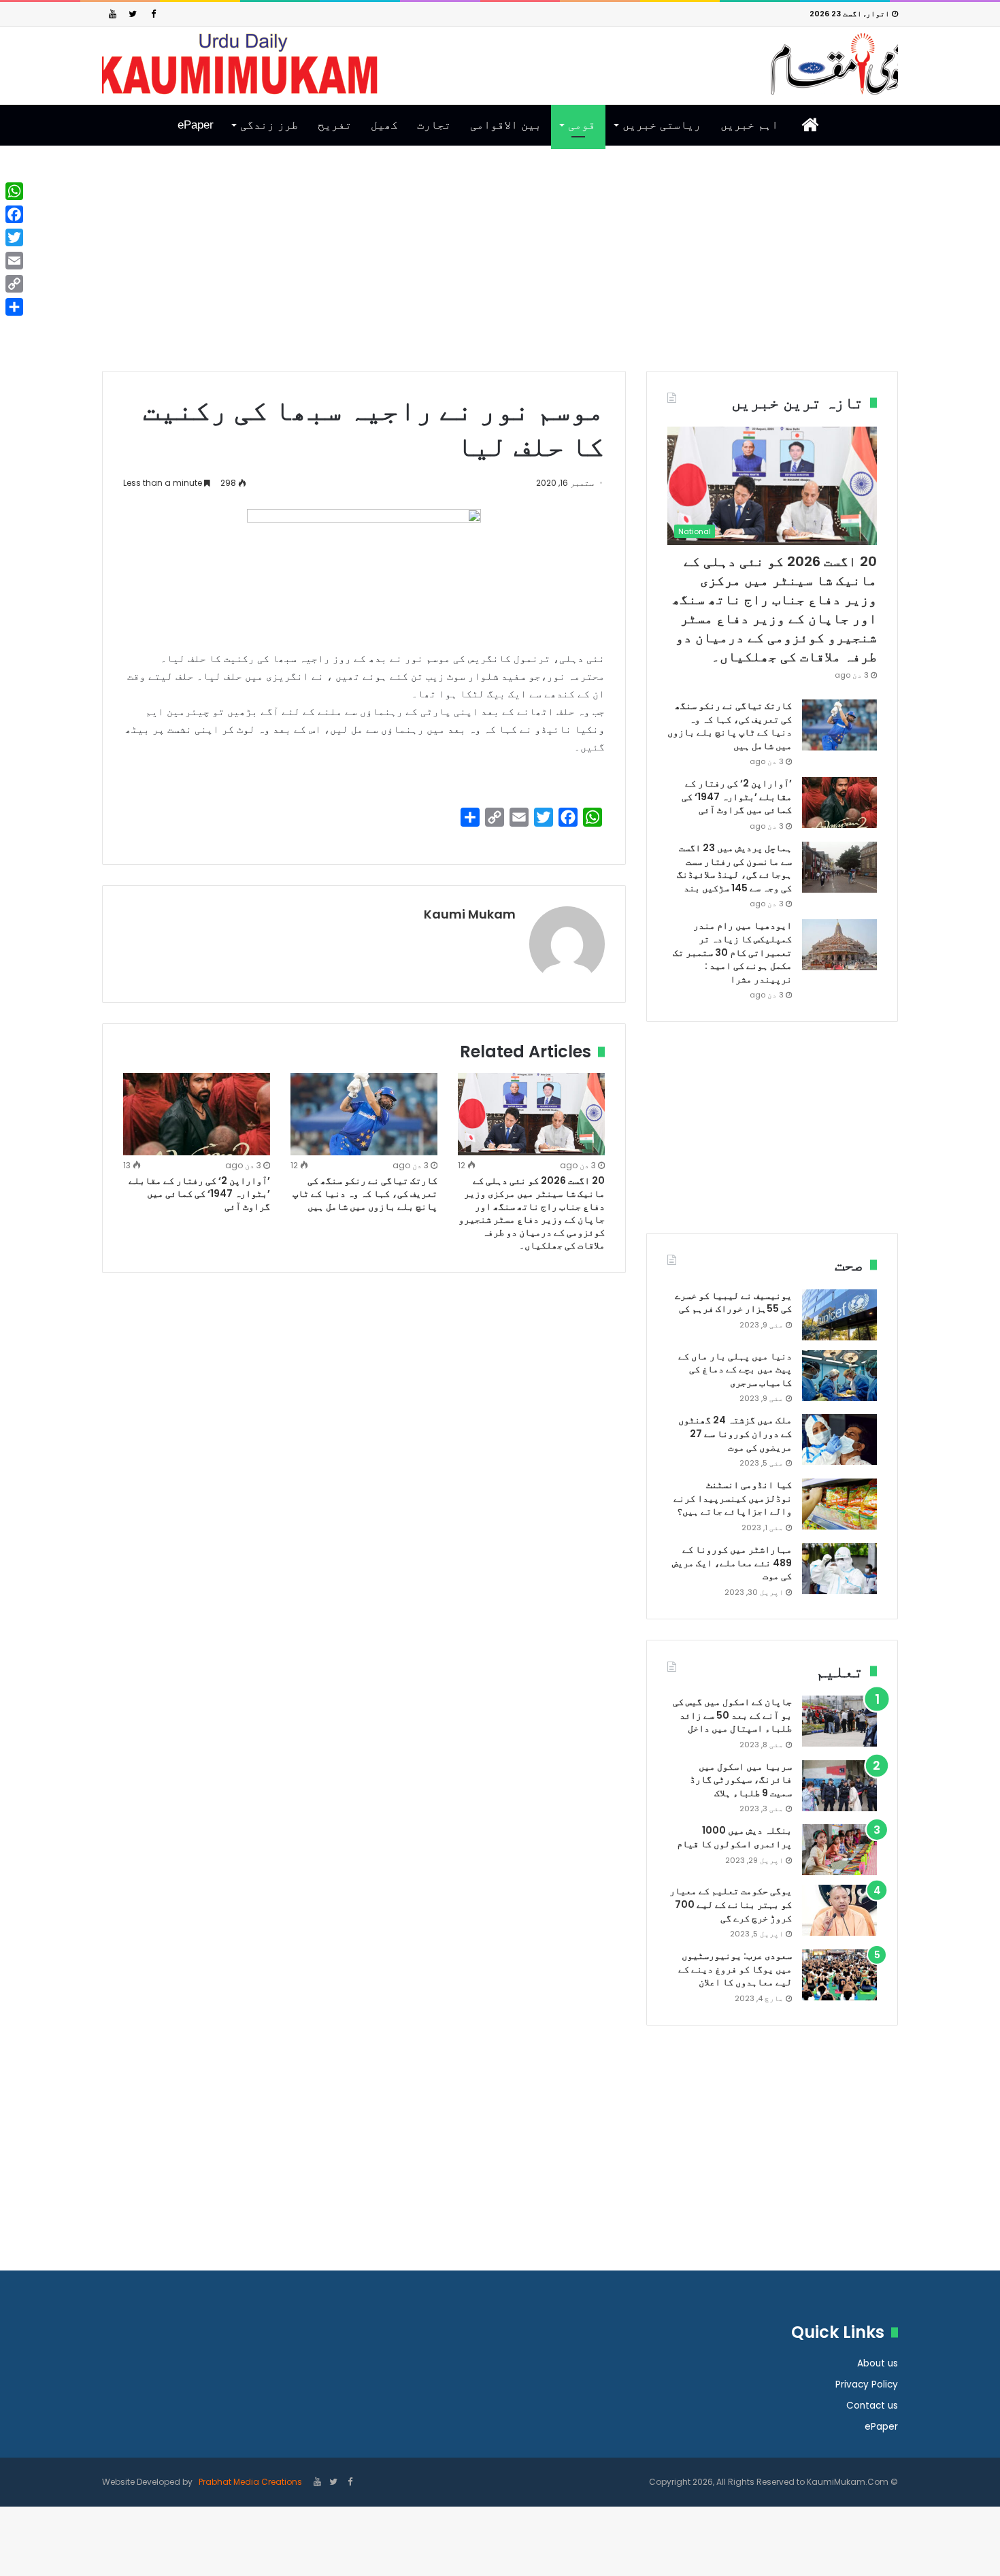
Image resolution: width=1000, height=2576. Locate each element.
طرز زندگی (269, 125)
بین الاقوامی (506, 125)
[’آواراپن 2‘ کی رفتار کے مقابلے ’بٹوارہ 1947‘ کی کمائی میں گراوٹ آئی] (197, 1114)
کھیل (384, 125)
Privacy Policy (867, 2384)
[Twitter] (133, 14)
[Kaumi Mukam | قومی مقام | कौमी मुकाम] (500, 64)
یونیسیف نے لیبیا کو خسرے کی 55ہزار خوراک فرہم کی (733, 1302)
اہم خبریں (749, 125)
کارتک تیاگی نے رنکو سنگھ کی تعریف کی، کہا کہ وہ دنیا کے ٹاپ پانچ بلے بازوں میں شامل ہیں (365, 1193)
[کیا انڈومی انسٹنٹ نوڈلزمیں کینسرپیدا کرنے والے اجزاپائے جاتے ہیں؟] (839, 1504)
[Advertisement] (500, 269)
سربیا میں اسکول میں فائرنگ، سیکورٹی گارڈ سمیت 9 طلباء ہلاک (741, 1780)
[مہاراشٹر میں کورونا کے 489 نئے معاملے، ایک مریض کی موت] (839, 1569)
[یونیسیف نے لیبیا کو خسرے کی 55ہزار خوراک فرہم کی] (839, 1315)
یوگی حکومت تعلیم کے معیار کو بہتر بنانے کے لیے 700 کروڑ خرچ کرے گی (731, 1904)
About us (878, 2363)
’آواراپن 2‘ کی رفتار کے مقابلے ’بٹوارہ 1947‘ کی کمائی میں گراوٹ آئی (199, 1193)
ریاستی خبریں (662, 125)
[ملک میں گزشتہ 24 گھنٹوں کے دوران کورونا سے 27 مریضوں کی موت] (839, 1439)
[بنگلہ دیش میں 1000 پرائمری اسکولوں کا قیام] (839, 1850)
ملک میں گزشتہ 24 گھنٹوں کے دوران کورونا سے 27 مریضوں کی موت (735, 1433)
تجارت (434, 125)
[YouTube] (112, 14)
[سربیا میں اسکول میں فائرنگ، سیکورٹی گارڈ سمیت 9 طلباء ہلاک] (839, 1786)
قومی (582, 125)
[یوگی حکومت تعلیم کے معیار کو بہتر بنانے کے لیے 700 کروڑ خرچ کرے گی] (839, 1910)
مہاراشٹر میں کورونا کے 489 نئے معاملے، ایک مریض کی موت (732, 1563)
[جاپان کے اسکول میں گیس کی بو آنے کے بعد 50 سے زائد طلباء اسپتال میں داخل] (839, 1721)
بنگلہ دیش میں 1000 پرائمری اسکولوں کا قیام (734, 1837)
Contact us (872, 2406)
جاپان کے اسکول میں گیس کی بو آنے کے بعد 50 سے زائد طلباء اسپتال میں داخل (732, 1715)
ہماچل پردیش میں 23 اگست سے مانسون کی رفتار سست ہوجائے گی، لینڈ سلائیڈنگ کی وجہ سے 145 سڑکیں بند (734, 868)
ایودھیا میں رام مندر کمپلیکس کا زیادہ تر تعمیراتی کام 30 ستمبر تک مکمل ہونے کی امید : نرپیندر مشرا (732, 952)
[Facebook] (153, 14)
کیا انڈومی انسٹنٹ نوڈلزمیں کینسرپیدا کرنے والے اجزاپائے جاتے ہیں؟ (733, 1498)
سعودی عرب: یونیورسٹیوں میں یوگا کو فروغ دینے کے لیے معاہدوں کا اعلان (735, 1969)
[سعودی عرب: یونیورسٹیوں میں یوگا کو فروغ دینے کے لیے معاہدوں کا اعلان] (839, 1975)
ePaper (196, 125)
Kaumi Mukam (470, 914)
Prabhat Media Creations (249, 2482)
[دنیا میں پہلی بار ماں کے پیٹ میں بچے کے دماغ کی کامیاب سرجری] (839, 1375)
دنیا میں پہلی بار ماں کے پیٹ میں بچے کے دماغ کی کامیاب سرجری (735, 1369)
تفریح (335, 125)
